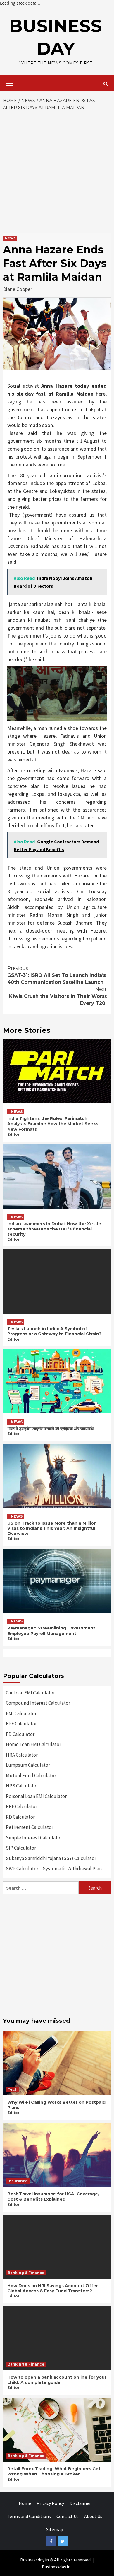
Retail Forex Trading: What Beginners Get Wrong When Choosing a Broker (54, 2471)
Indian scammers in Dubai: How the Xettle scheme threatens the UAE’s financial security (54, 1229)
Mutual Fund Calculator (31, 1776)
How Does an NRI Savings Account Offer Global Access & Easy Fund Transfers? (53, 2288)
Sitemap (55, 2529)
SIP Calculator (21, 1848)
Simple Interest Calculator (34, 1838)
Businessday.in (56, 2567)
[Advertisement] (57, 171)
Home (25, 2503)
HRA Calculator (22, 1755)
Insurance (18, 2181)
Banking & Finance (26, 2273)
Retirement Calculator (30, 1827)
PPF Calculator (21, 1806)
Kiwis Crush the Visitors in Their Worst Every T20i (58, 996)
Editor (13, 1134)
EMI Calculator (21, 1713)
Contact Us (68, 2516)
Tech (13, 2089)
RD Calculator (20, 1817)
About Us (93, 2516)
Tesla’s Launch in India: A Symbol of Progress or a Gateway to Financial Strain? (54, 1331)
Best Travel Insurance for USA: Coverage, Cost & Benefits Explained (53, 2196)
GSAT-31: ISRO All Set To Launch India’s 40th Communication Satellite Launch (57, 975)
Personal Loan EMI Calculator (36, 1796)
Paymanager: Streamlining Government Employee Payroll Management (51, 1631)
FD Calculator (20, 1734)
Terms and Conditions (29, 2516)
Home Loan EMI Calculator (33, 1744)
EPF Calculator (21, 1724)
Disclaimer (80, 2503)
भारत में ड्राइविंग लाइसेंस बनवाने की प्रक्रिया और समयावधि (50, 1429)
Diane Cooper (18, 289)
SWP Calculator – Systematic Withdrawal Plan (54, 1869)
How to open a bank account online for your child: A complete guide (57, 2380)
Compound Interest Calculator (38, 1703)
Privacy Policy (50, 2503)
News (10, 238)
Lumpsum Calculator (28, 1765)
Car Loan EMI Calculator (30, 1693)
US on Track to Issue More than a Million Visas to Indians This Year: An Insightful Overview (52, 1528)
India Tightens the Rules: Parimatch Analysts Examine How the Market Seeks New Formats (53, 1124)
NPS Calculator (22, 1786)
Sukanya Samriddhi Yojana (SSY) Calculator (51, 1858)
